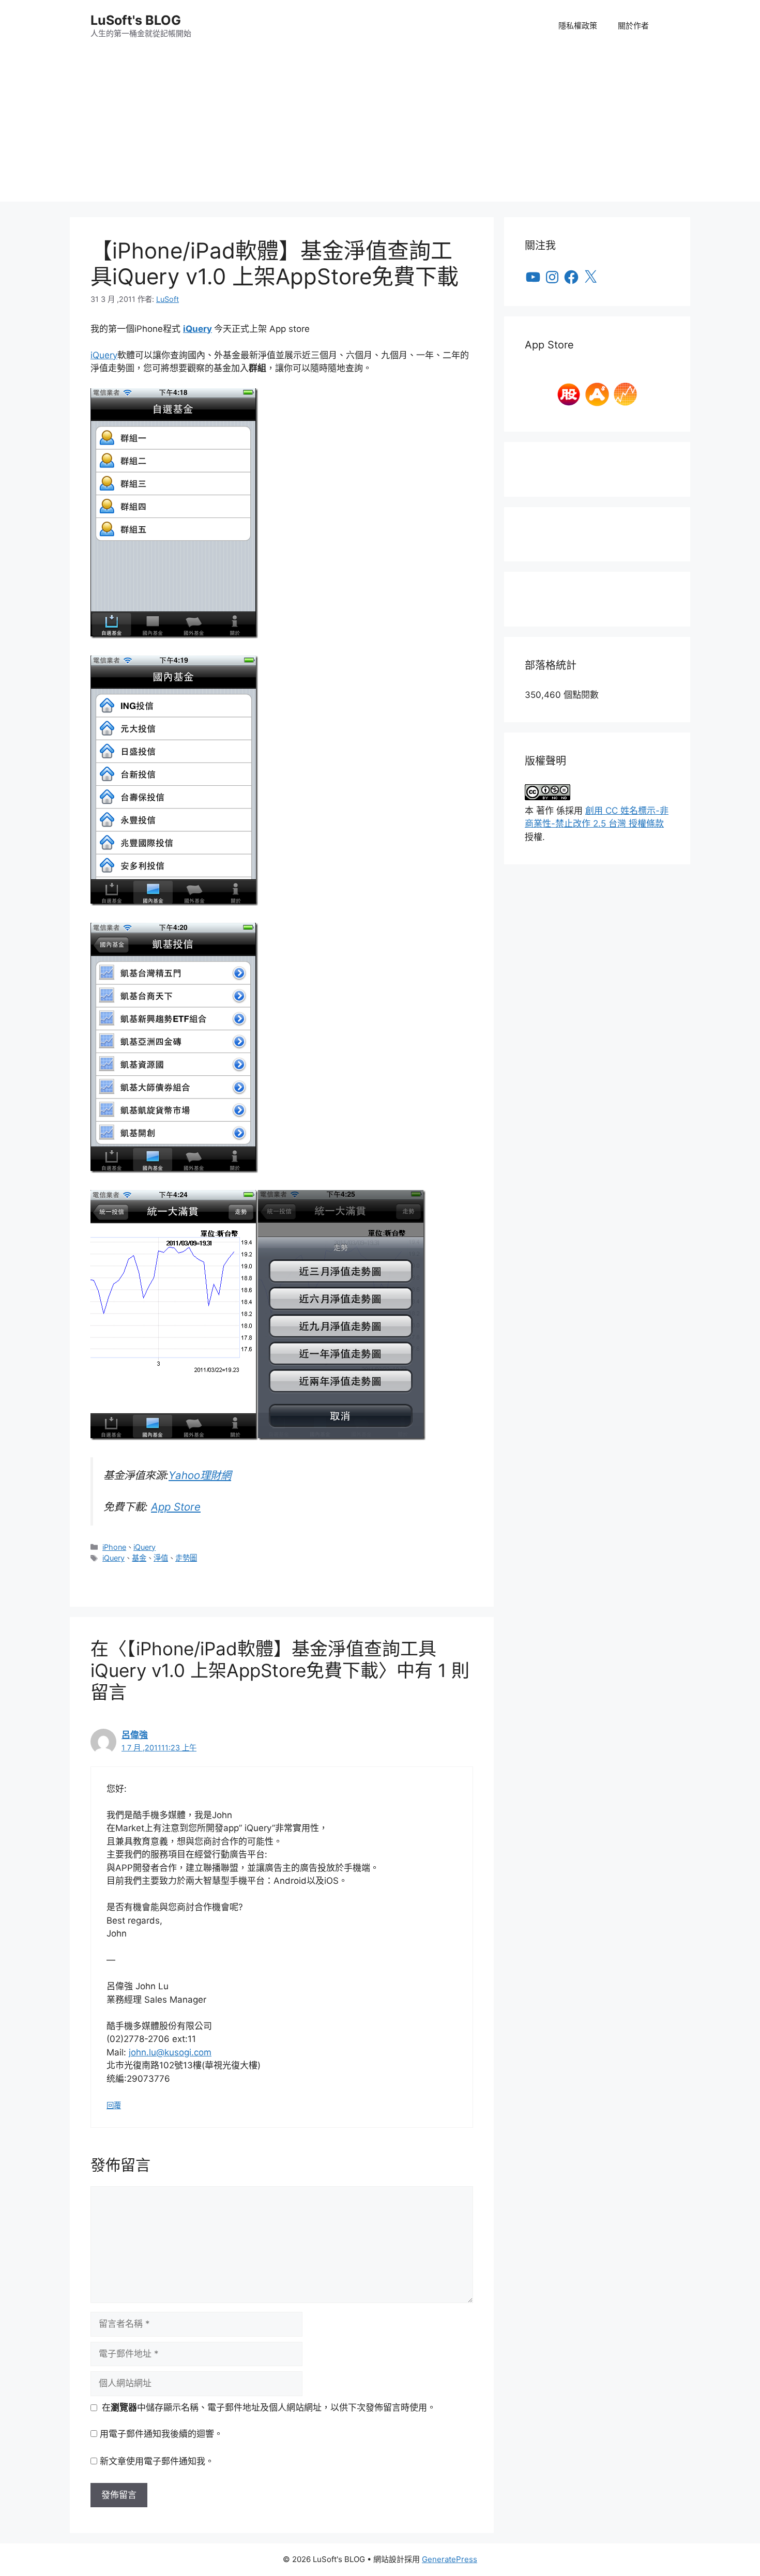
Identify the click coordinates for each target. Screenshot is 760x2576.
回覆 (114, 2105)
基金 (139, 1558)
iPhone (114, 1547)
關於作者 (633, 26)
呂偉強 (135, 1735)
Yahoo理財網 (200, 1475)
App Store (176, 1507)
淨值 (161, 1558)
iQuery (197, 329)
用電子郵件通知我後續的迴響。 (161, 2434)
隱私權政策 (578, 26)
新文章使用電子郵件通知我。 (157, 2461)
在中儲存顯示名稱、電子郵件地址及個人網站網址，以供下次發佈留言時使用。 (269, 2407)
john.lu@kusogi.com (170, 2052)
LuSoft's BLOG (136, 20)
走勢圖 (186, 1558)
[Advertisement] (380, 129)
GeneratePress (450, 2559)
